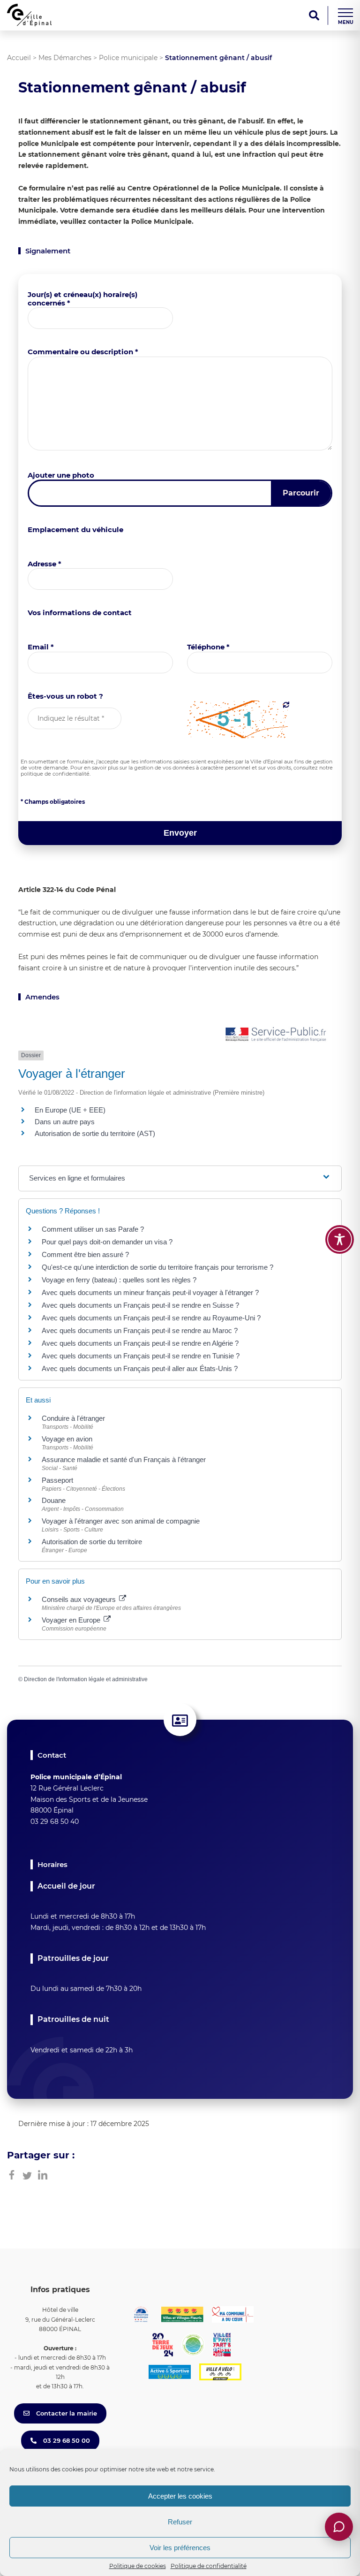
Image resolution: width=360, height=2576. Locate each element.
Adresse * (45, 564)
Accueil (19, 58)
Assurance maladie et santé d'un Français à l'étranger (124, 1459)
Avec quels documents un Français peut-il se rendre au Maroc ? (140, 1330)
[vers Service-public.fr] (276, 1035)
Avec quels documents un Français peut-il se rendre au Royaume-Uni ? (151, 1318)
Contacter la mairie (66, 2413)
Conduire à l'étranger (73, 1418)
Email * (41, 647)
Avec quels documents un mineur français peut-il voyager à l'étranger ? (150, 1292)
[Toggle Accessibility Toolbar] (340, 1239)
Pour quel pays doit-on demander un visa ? (107, 1242)
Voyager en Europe (72, 1620)
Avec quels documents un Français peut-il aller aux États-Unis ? (140, 1368)
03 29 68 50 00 (66, 2440)
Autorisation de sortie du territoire (92, 1542)
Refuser (180, 2522)
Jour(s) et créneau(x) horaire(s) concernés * (82, 299)
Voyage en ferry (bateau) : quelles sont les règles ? (119, 1280)
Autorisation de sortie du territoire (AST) (95, 1133)
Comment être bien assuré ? (85, 1254)
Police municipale (128, 58)
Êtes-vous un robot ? (65, 696)
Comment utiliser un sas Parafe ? (93, 1229)
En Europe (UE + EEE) (70, 1110)
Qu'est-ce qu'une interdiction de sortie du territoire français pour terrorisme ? (157, 1267)
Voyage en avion (67, 1439)
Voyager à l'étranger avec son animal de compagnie (121, 1521)
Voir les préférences (180, 2548)
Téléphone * (208, 647)
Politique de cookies (138, 2566)
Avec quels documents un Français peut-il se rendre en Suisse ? (140, 1305)
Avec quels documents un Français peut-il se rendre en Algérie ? (140, 1343)
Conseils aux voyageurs (80, 1599)
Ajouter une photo (61, 475)
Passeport (57, 1480)
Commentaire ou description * (83, 352)
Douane (54, 1500)
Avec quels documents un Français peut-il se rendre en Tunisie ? (141, 1356)
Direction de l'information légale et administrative (86, 1679)
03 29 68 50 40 (55, 1821)
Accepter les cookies (180, 2496)
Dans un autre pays (65, 1122)
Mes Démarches (65, 58)
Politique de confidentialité (209, 2566)
